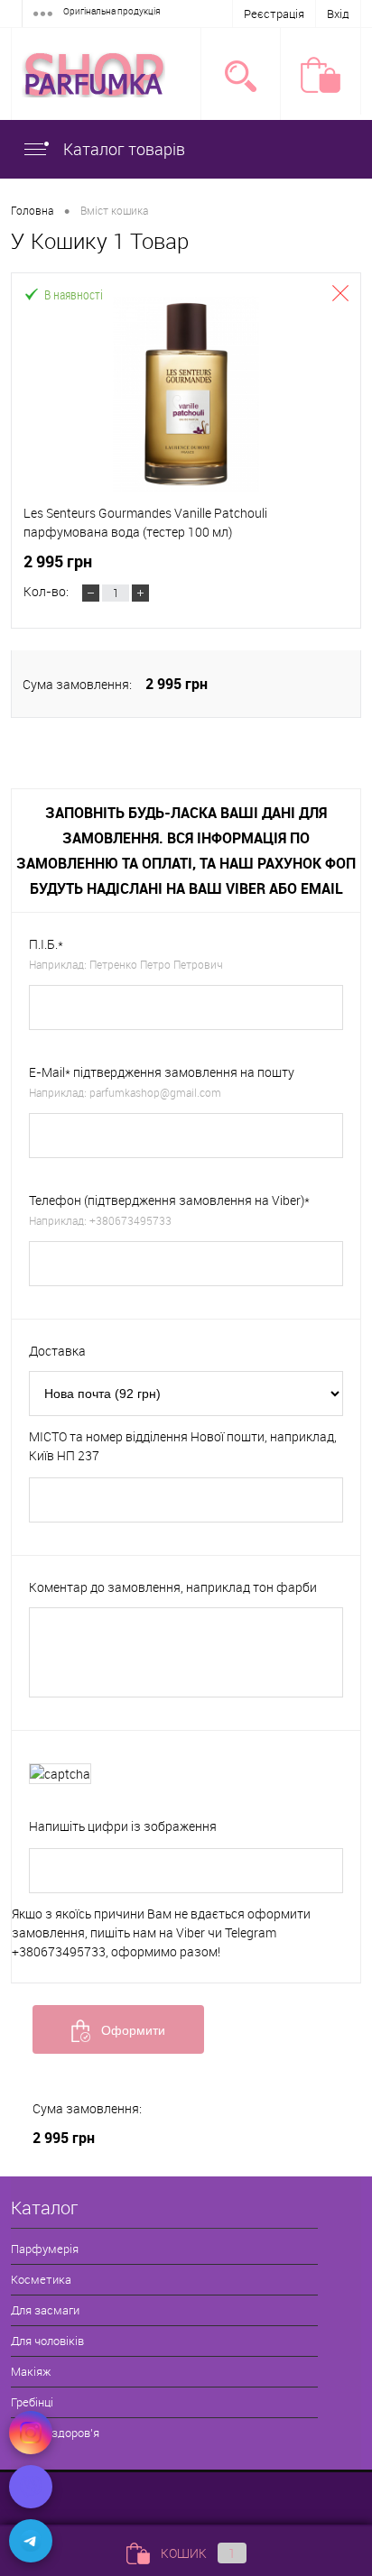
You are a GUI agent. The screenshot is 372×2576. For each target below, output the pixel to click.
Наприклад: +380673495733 (100, 1220)
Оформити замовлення (125, 2038)
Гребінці (32, 2402)
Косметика (41, 2279)
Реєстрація (274, 14)
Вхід (338, 14)
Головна (32, 210)
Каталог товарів (122, 149)
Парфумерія (45, 2249)
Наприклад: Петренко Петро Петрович (126, 964)
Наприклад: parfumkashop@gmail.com (125, 1092)
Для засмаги (45, 2310)
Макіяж (31, 2371)
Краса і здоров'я (55, 2433)
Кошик (198, 2553)
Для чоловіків (47, 2341)
